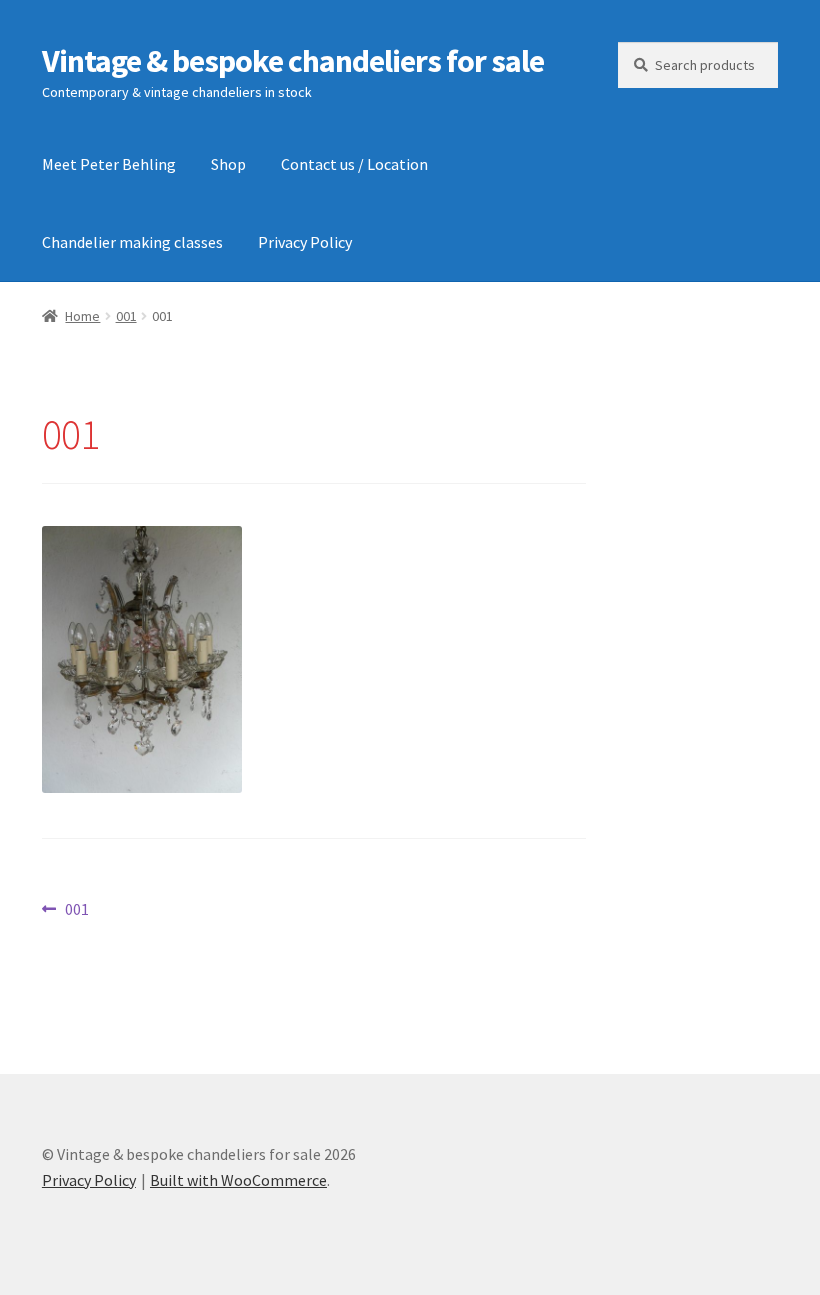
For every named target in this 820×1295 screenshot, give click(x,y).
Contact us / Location (354, 164)
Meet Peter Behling (109, 164)
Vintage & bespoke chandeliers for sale (293, 61)
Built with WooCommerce (238, 1180)
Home (82, 316)
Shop (228, 164)
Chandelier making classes (132, 242)
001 (126, 316)
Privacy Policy (305, 242)
